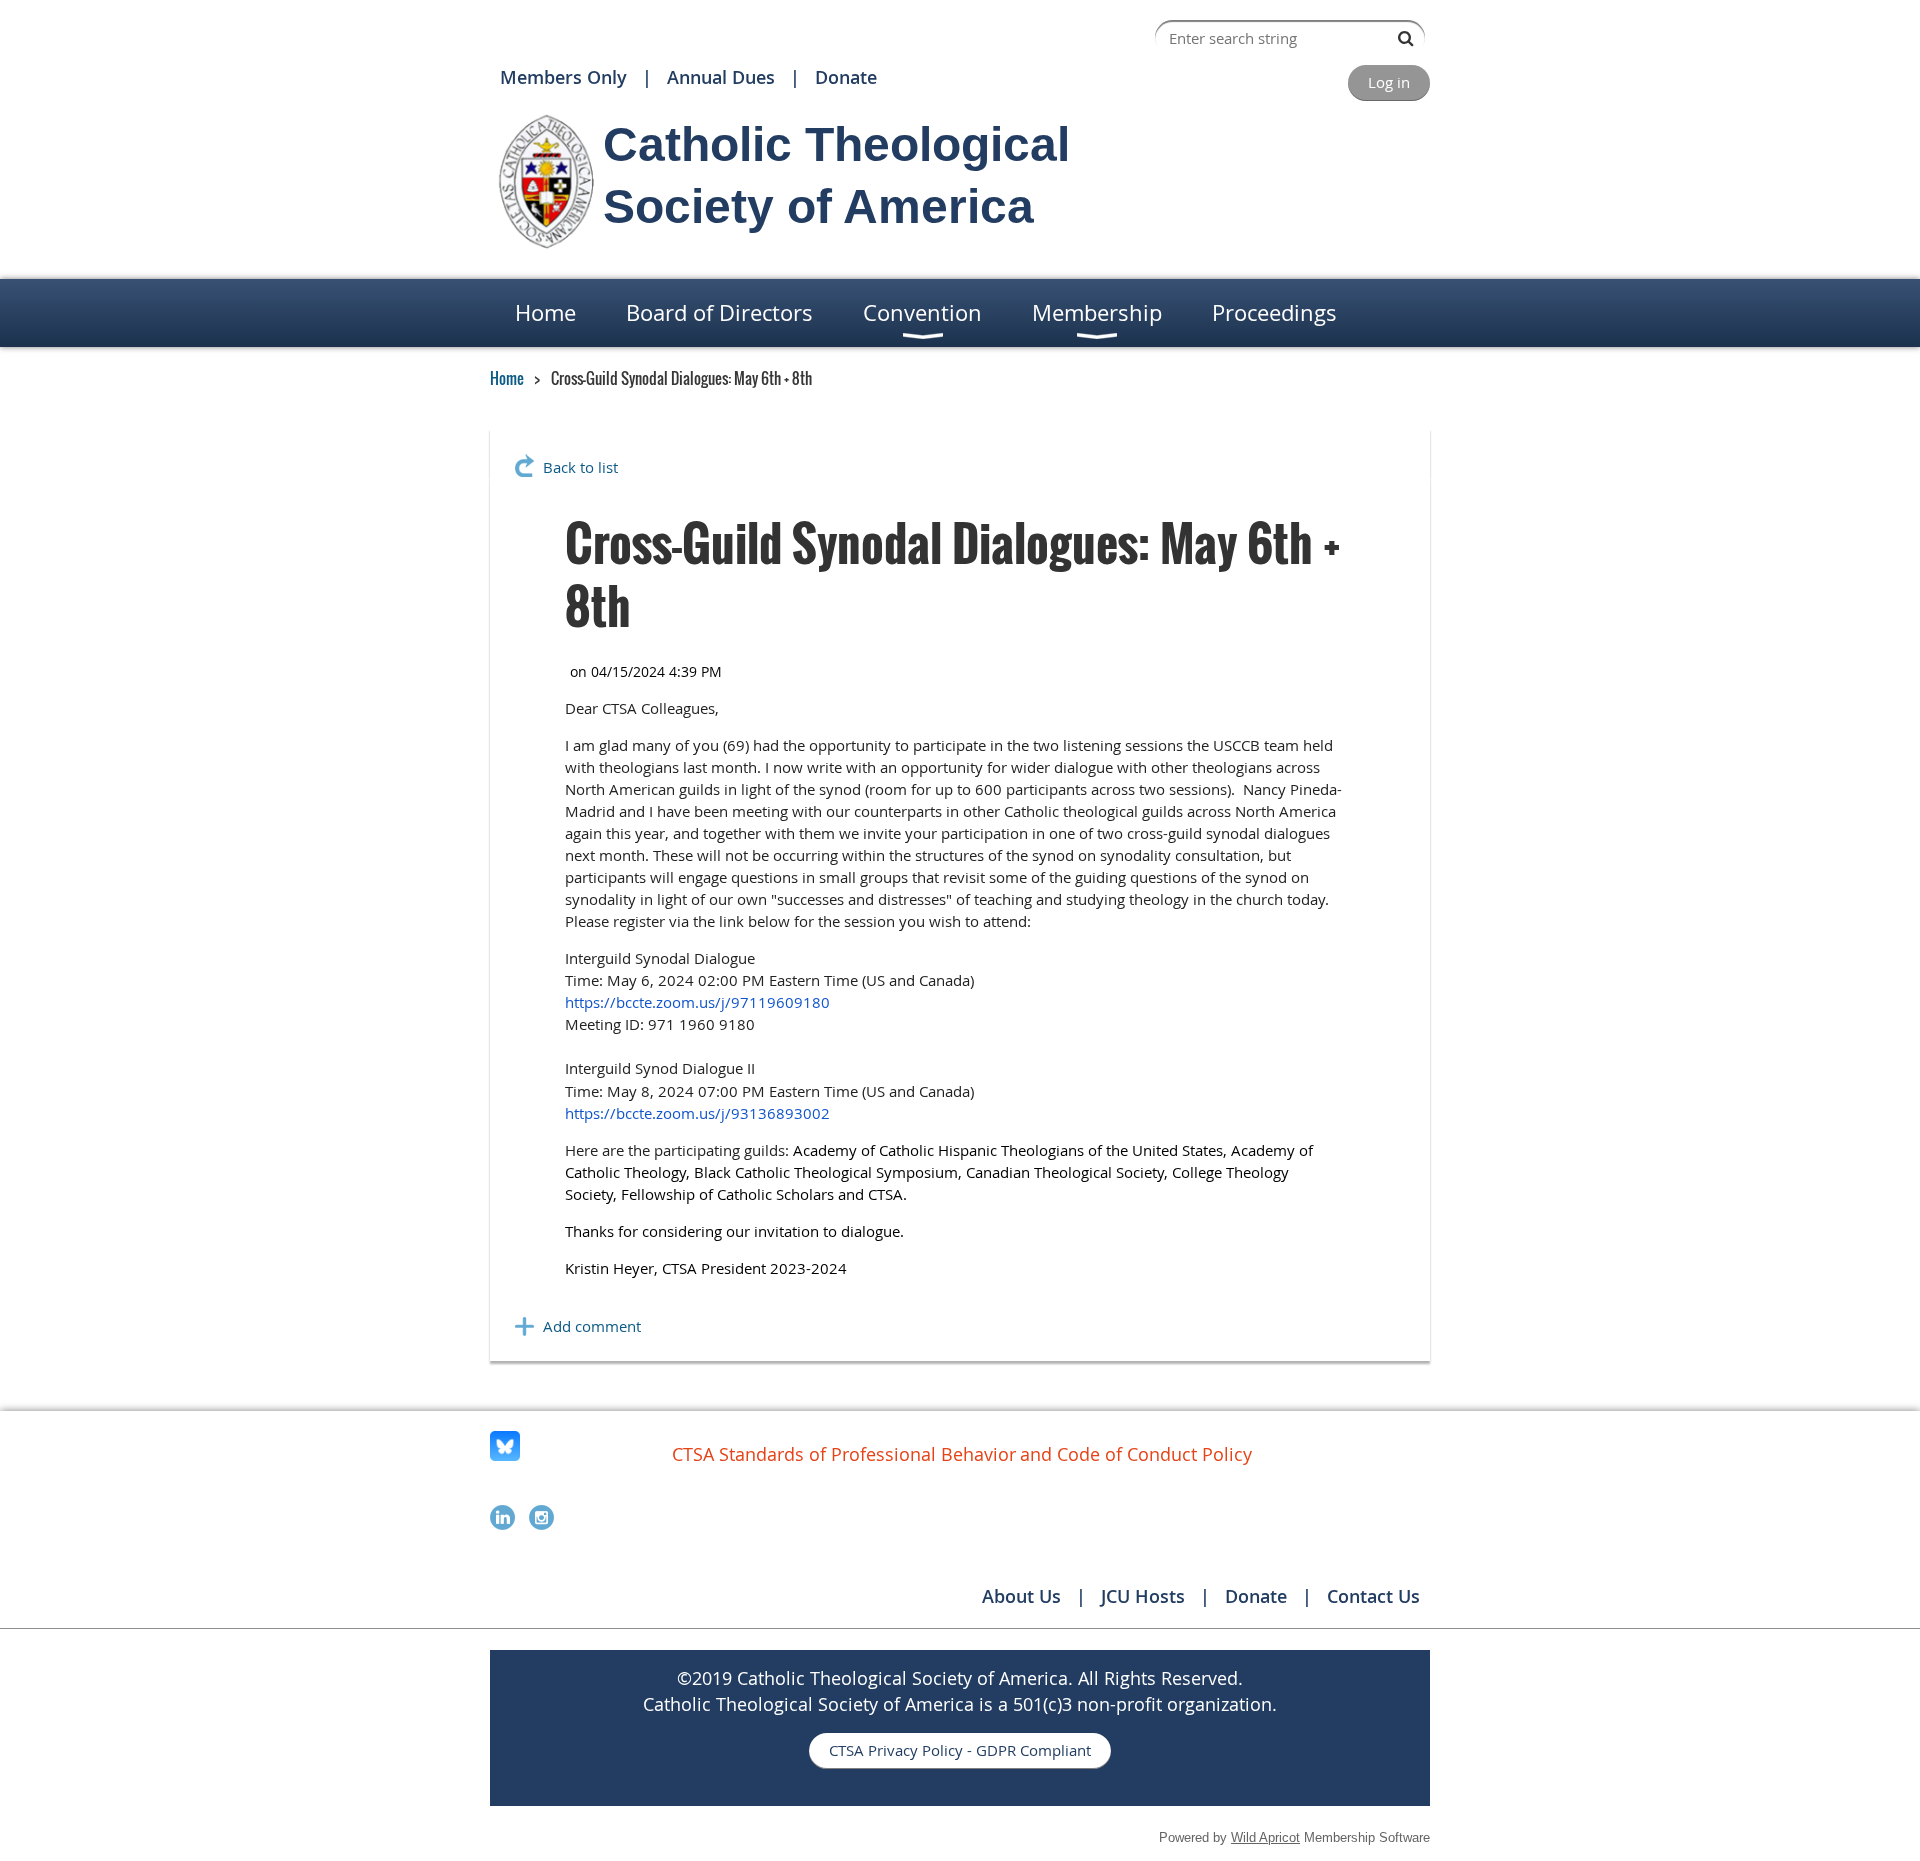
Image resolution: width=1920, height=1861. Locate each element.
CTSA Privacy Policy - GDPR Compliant (960, 1750)
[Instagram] (541, 1517)
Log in (1389, 82)
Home (507, 378)
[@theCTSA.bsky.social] (505, 1455)
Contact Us (1373, 1596)
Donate (846, 77)
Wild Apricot (1265, 1837)
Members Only (563, 77)
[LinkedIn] (502, 1517)
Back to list (580, 467)
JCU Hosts (1143, 1596)
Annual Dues (721, 77)
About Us (1021, 1596)
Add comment (592, 1326)
